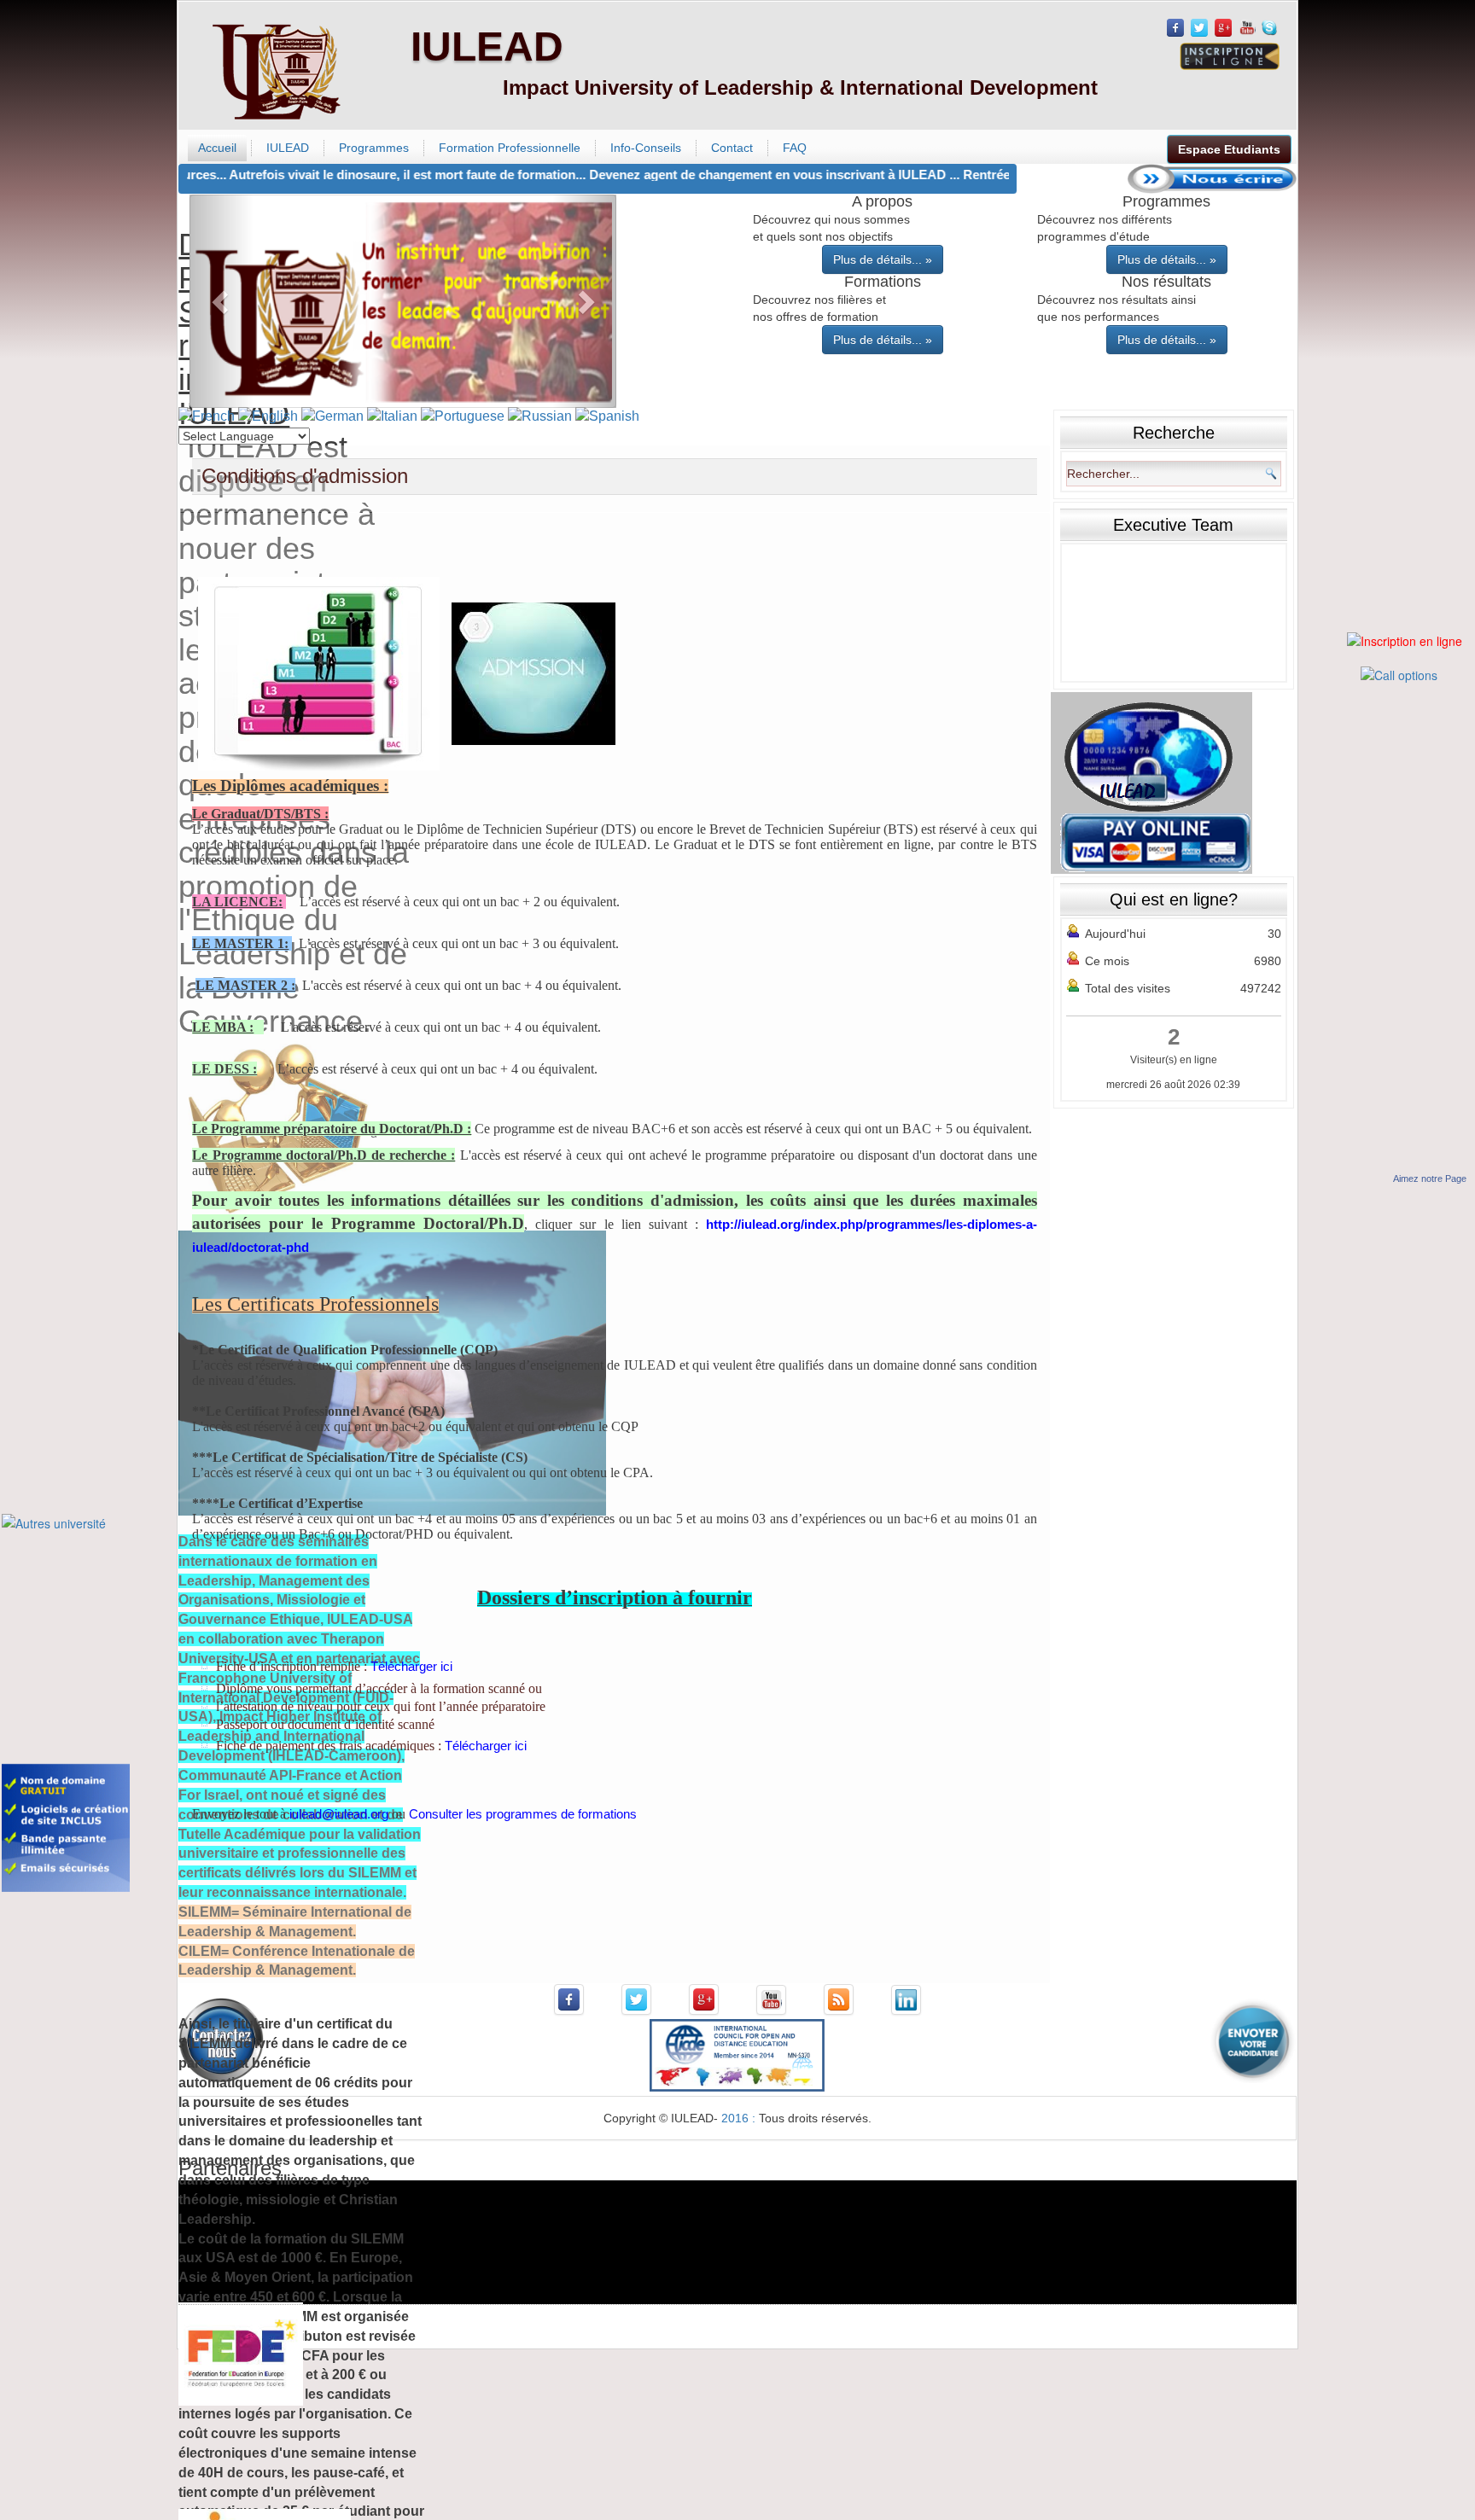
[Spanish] (607, 416)
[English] (268, 416)
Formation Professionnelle (510, 148)
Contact (732, 148)
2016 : (740, 2118)
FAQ (795, 148)
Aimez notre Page (1430, 1179)
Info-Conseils (646, 148)
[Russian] (540, 416)
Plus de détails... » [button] (883, 259)
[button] (222, 301)
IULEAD (487, 47)
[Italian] (392, 416)
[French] (207, 416)
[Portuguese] (463, 416)
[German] (332, 416)
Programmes (374, 148)
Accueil (217, 148)
